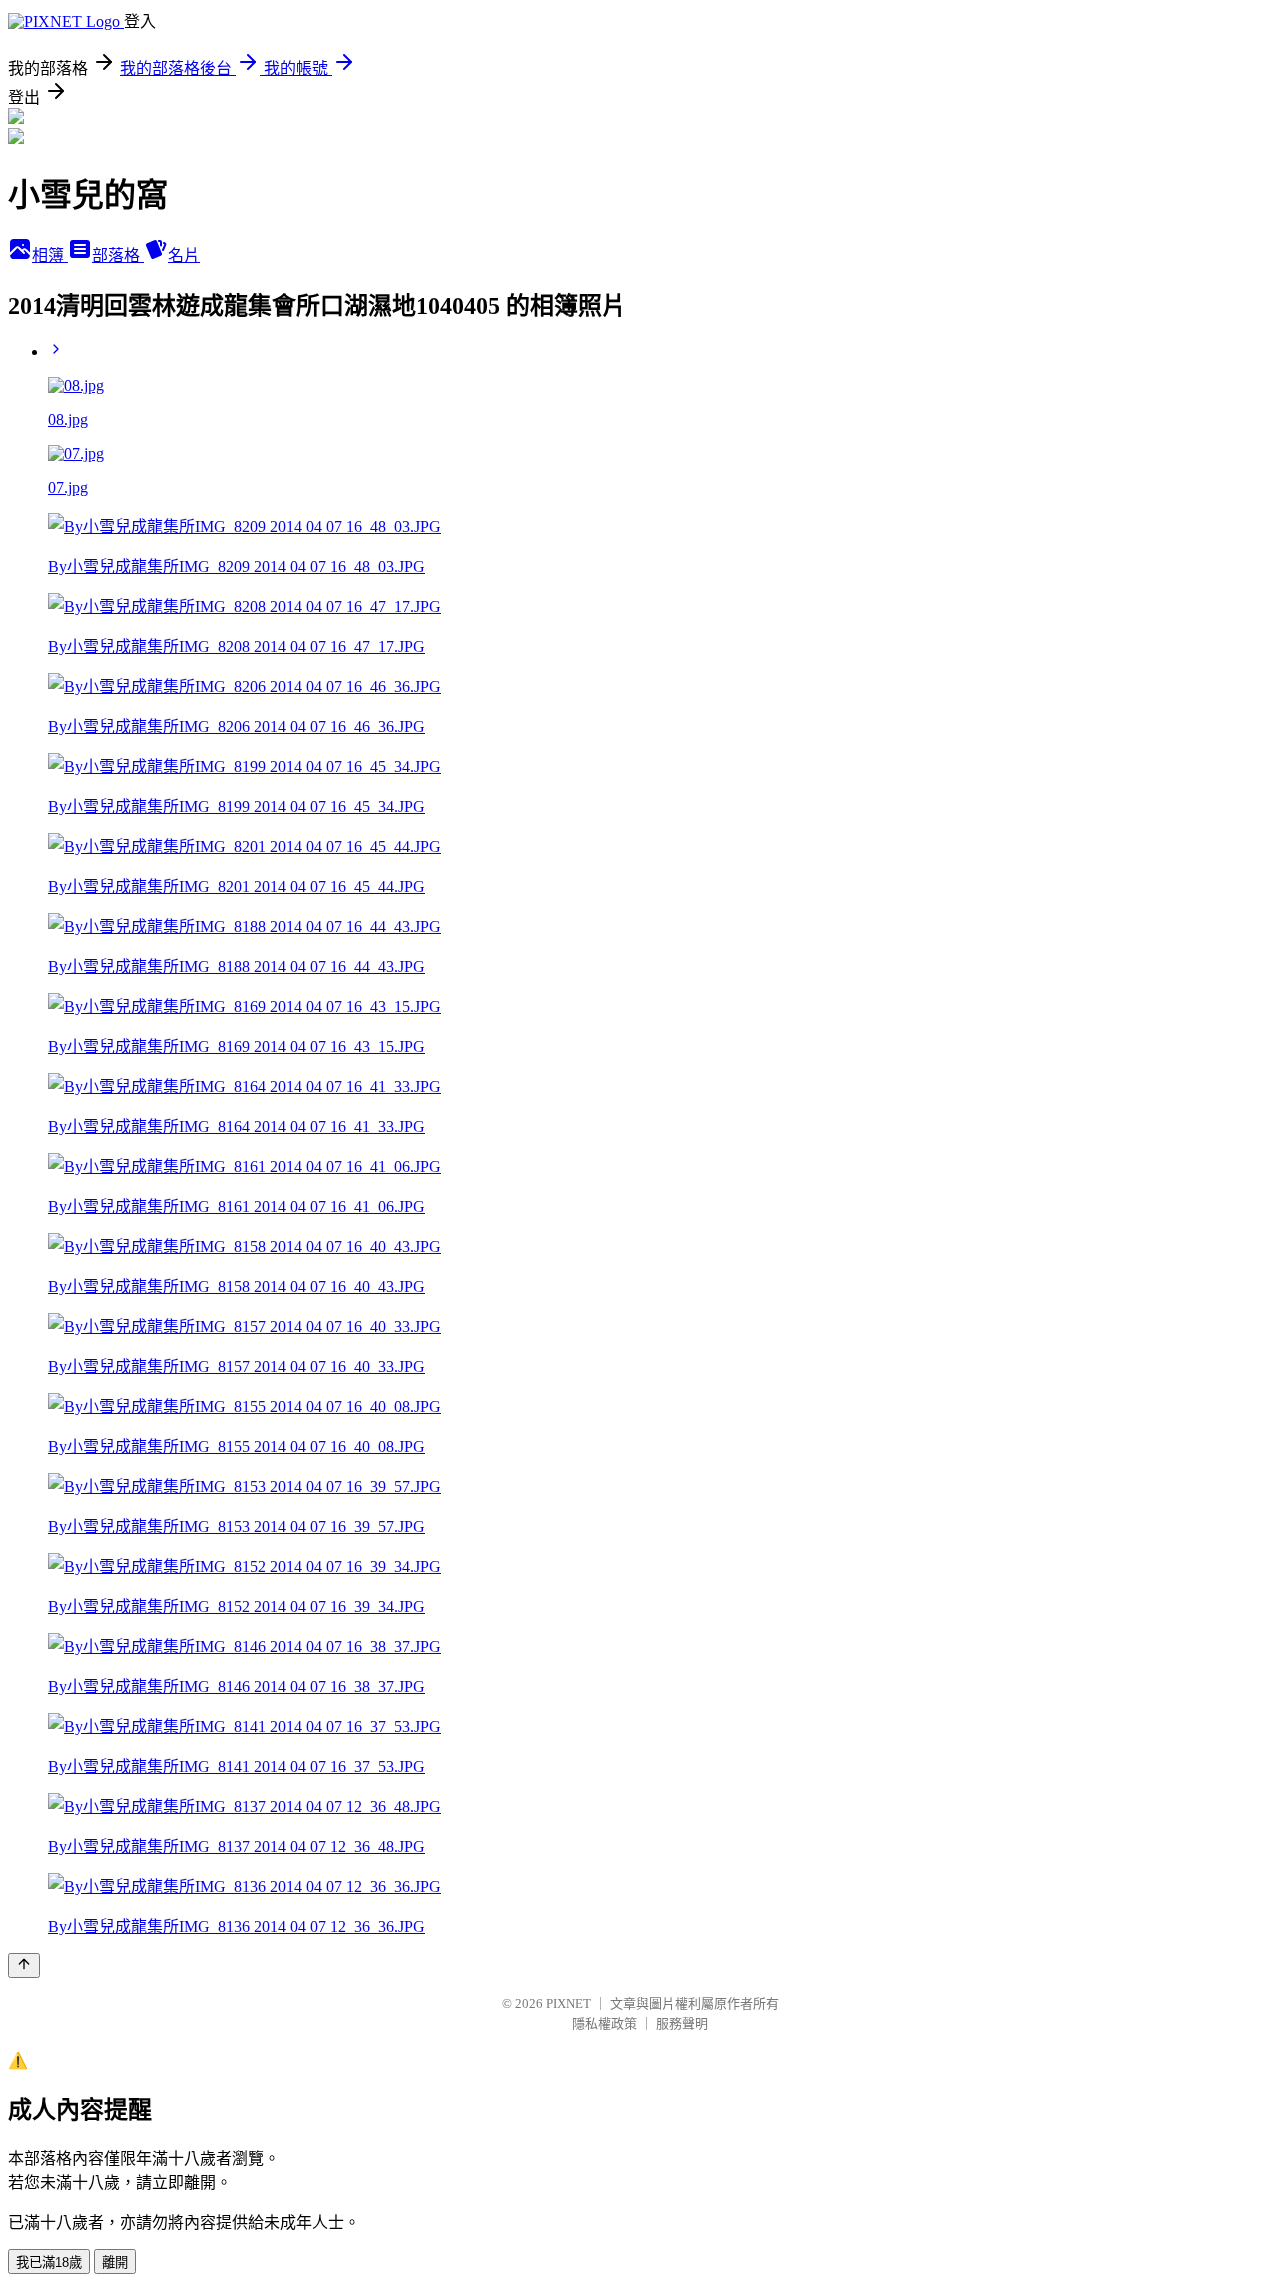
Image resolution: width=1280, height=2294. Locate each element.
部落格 (118, 255)
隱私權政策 (604, 2023)
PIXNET (568, 2003)
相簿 (50, 255)
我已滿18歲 (49, 2262)
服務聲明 (682, 2023)
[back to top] (24, 1965)
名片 (184, 255)
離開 (115, 2262)
